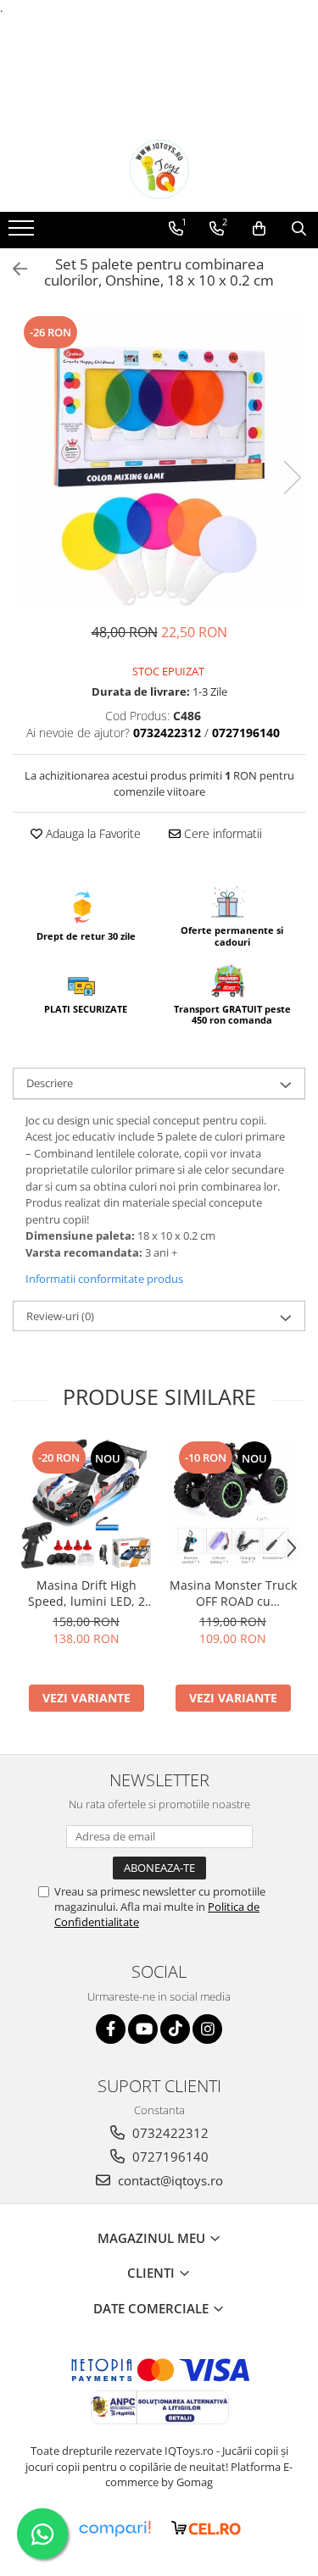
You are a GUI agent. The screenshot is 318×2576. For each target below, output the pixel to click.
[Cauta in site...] (299, 229)
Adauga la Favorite (92, 833)
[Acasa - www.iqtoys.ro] (159, 169)
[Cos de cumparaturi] (259, 229)
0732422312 (169, 2133)
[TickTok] (175, 2029)
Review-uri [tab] (60, 1316)
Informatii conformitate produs (104, 1279)
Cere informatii (221, 833)
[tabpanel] (159, 460)
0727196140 (169, 2157)
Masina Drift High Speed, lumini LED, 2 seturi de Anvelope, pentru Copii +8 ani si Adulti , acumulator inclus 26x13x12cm (86, 1593)
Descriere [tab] (50, 1083)
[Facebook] (111, 2029)
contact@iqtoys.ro (169, 2180)
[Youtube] (143, 2029)
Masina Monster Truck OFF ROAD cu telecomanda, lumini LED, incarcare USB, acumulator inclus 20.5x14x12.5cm (233, 1593)
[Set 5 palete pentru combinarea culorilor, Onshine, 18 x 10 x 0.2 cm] (159, 460)
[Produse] (23, 233)
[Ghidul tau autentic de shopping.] (114, 2529)
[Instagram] (207, 2029)
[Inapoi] (13, 269)
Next (292, 477)
